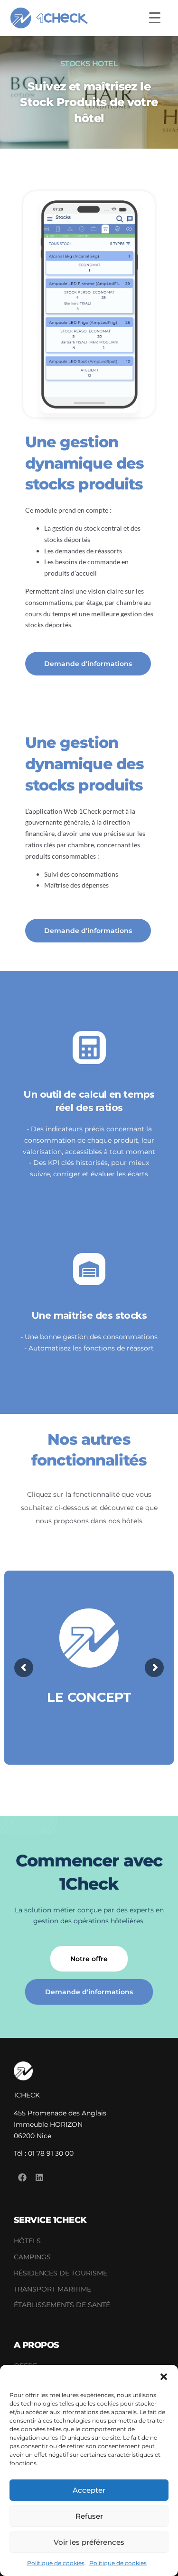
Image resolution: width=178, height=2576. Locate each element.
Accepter (89, 2490)
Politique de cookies (56, 2563)
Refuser (89, 2516)
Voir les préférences (89, 2542)
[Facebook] (22, 2177)
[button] (164, 2377)
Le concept (89, 1697)
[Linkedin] (39, 2177)
